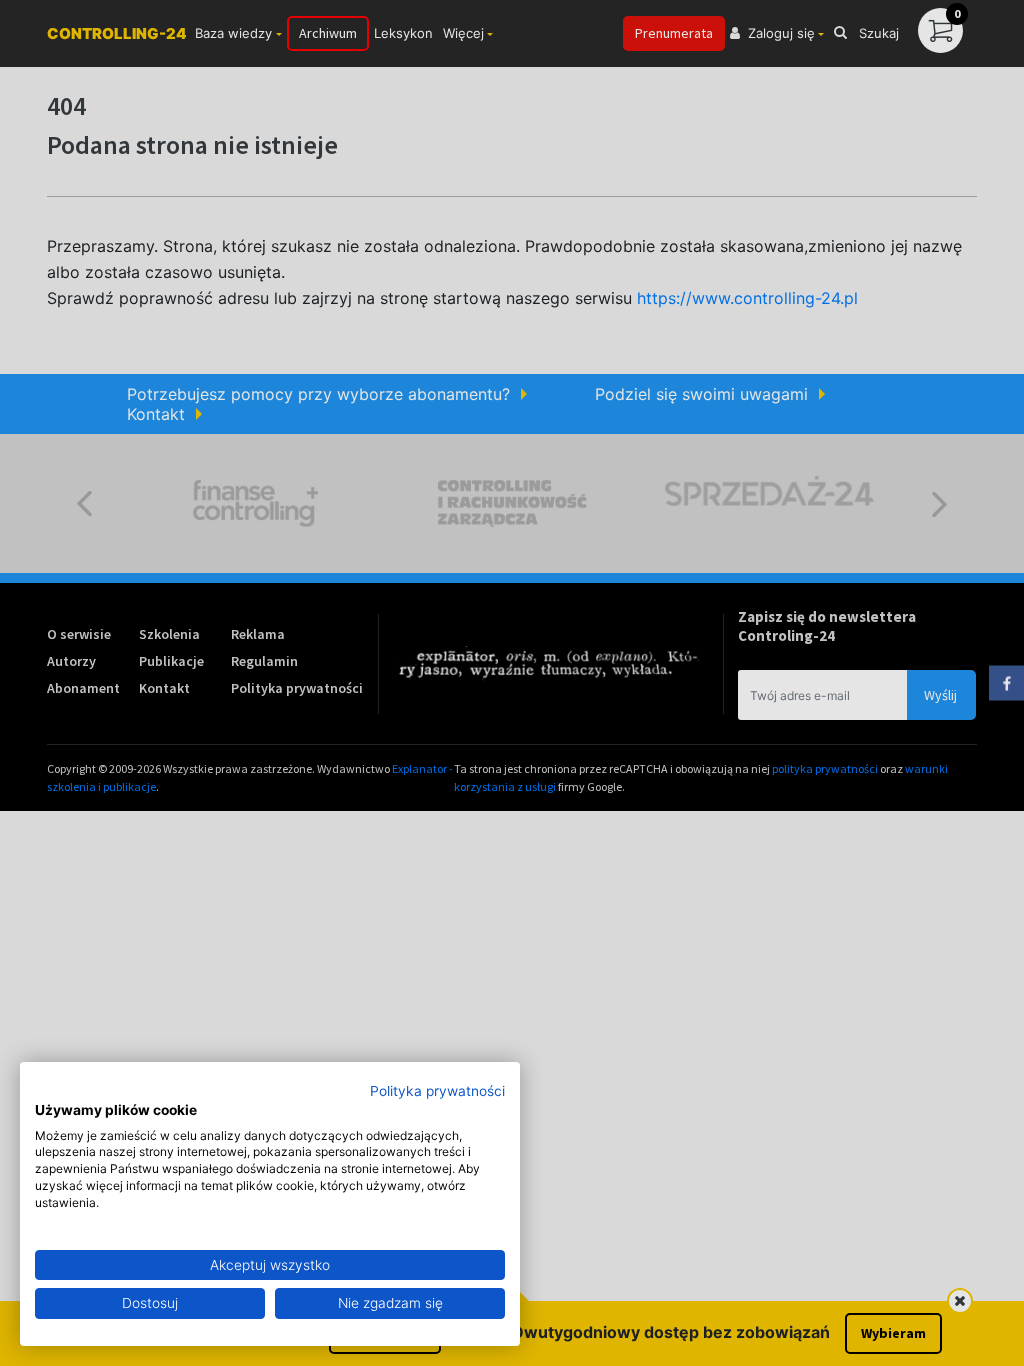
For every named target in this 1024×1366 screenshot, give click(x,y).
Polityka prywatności (437, 1091)
